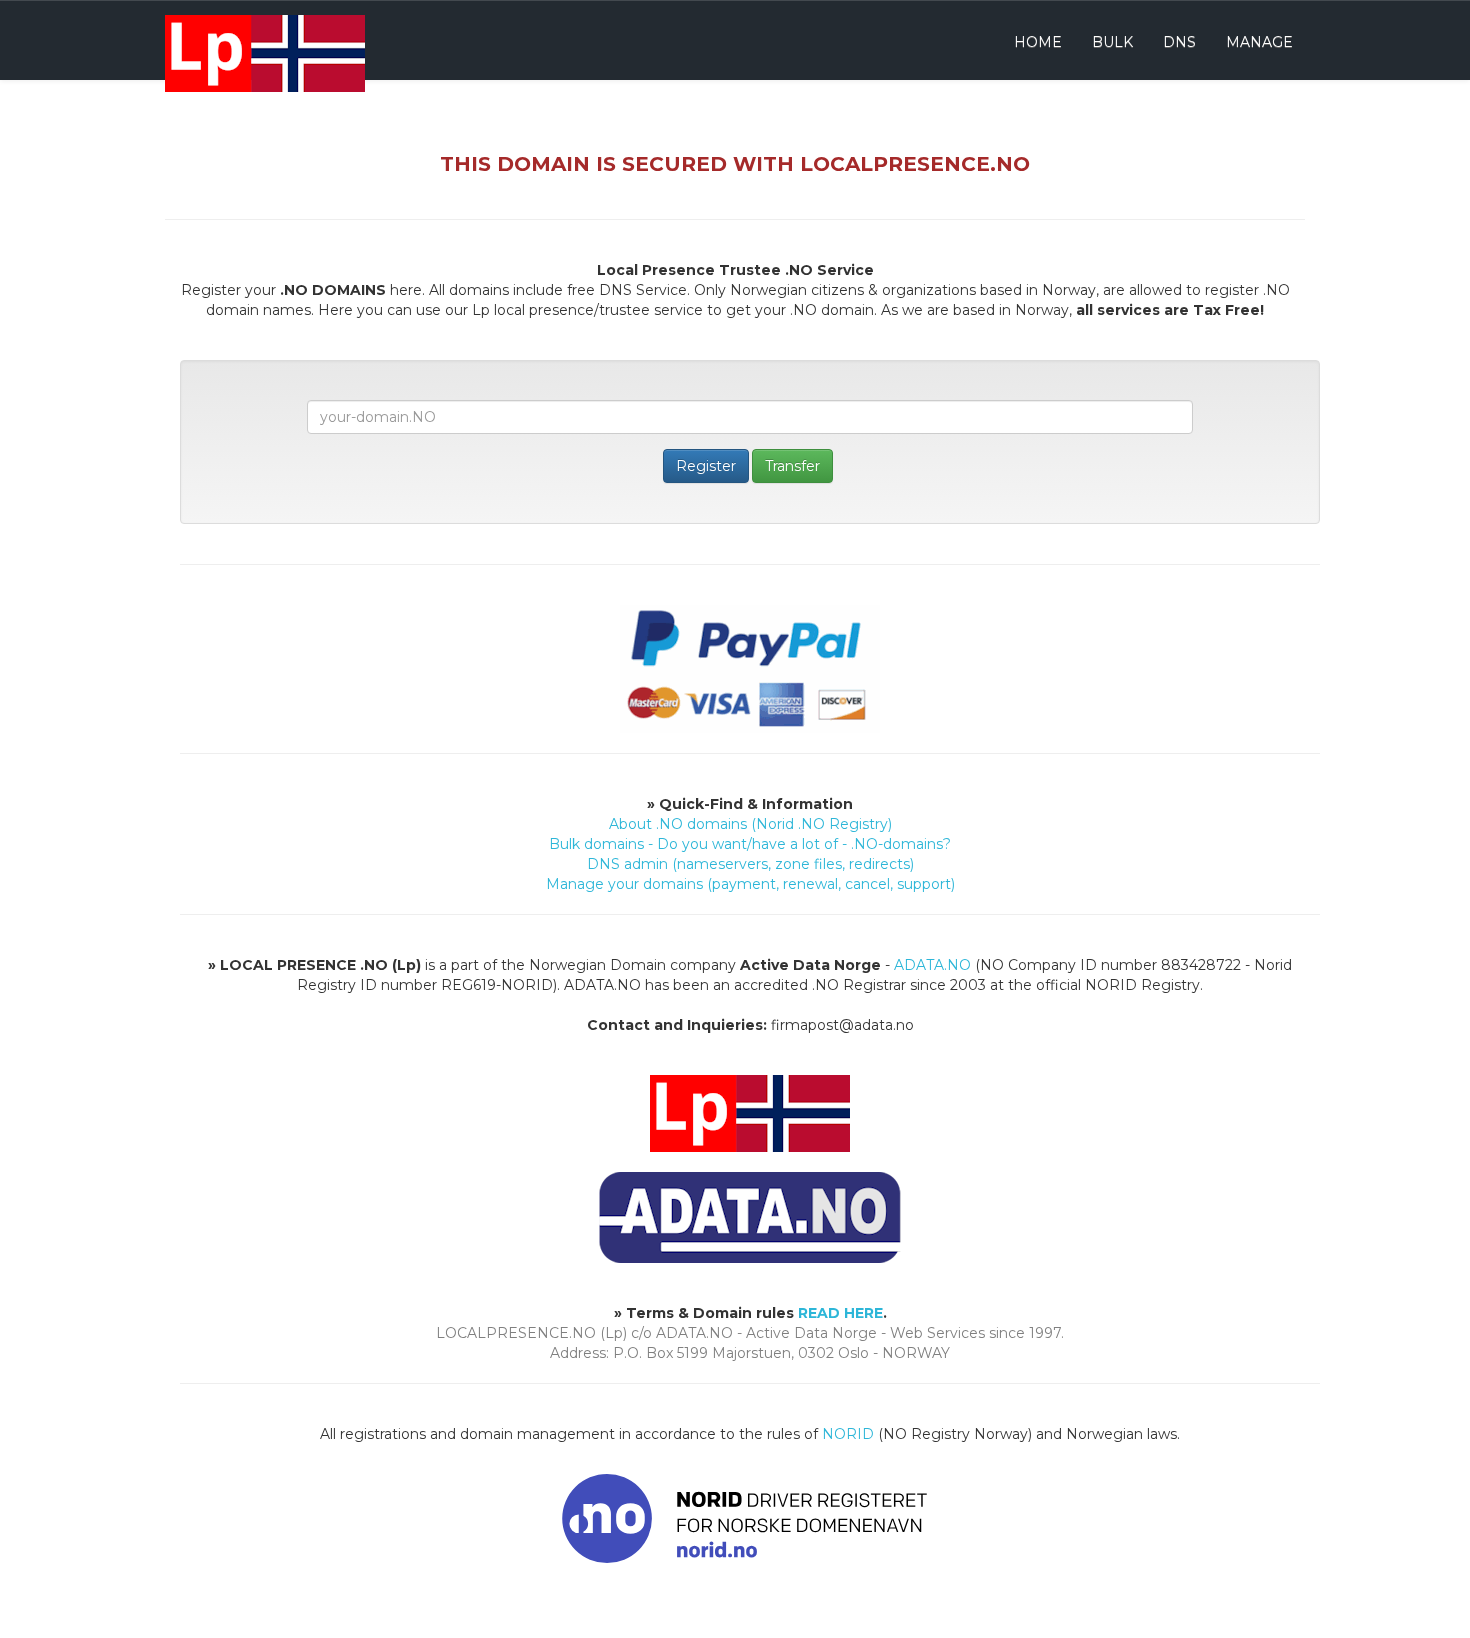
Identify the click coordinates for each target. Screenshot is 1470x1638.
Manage (1259, 42)
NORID (848, 1434)
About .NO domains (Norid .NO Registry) (750, 824)
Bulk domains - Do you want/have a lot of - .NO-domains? (750, 844)
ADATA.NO (932, 965)
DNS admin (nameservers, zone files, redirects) (750, 864)
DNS (1179, 42)
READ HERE (840, 1313)
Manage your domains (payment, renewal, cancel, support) (750, 884)
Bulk (1112, 42)
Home (1038, 42)
